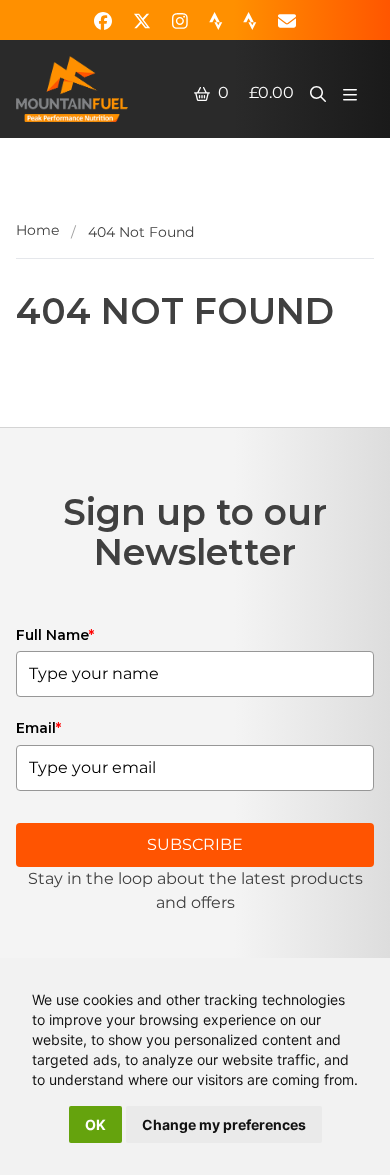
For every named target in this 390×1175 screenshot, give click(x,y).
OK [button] (95, 1124)
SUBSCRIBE (195, 844)
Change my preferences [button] (224, 1124)
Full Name (55, 635)
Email (38, 728)
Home (37, 230)
